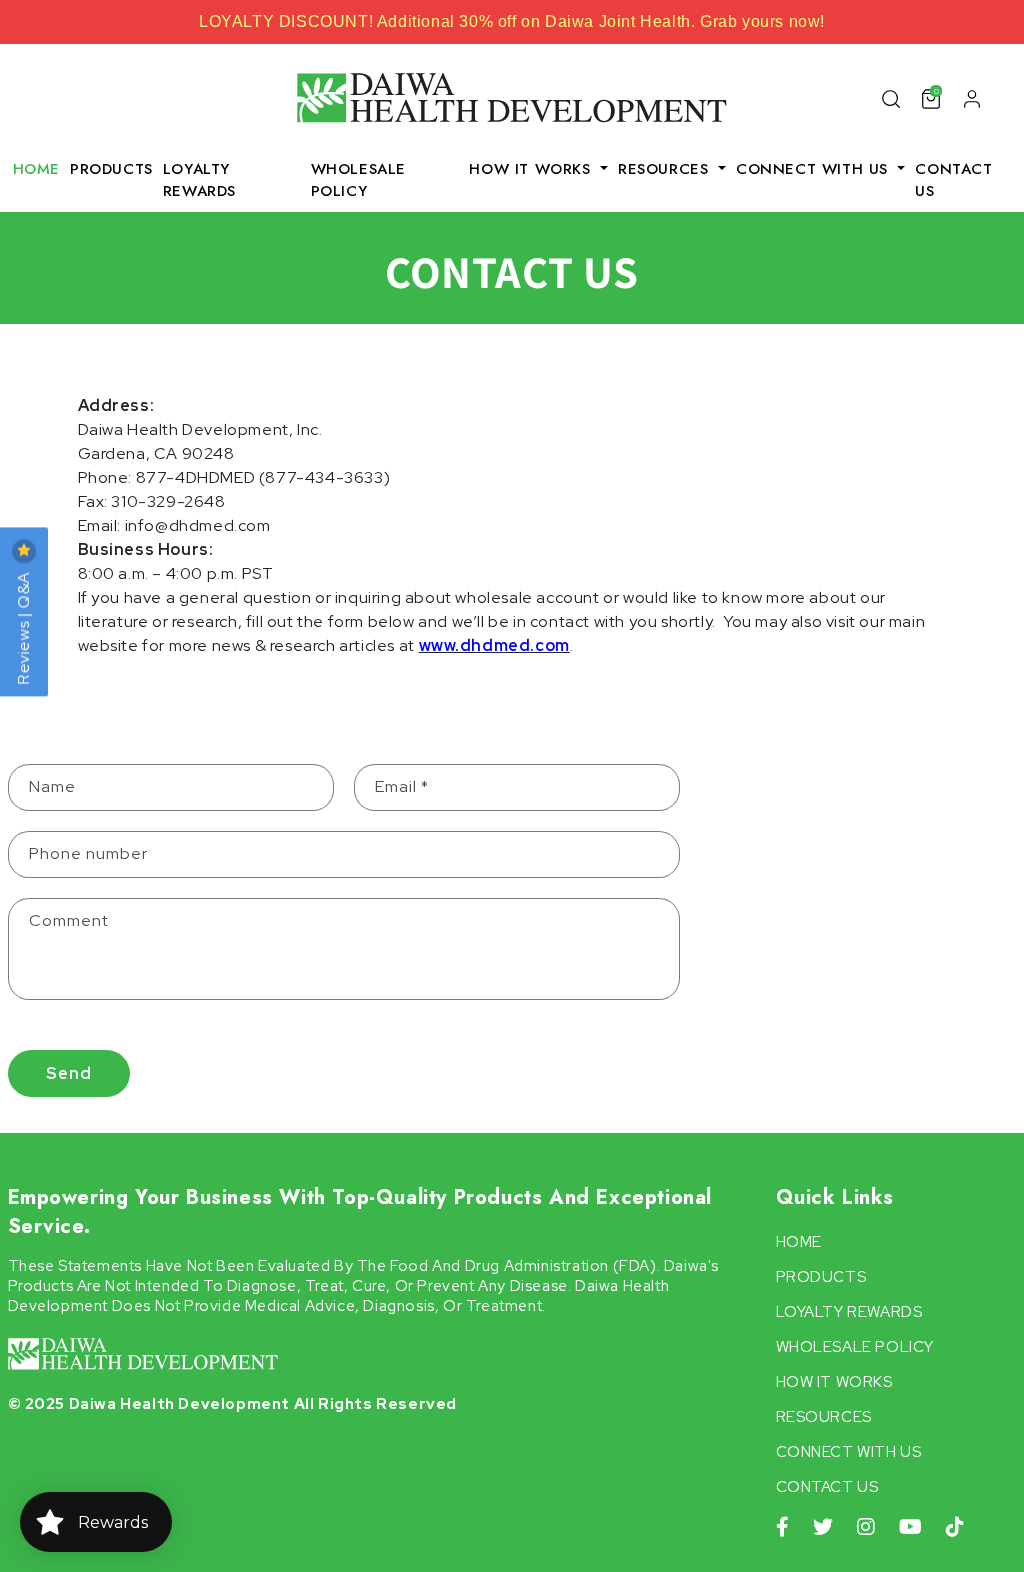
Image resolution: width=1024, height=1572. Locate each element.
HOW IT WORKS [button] (532, 169)
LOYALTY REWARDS (199, 180)
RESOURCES (824, 1417)
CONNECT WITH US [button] (815, 169)
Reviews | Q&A (23, 626)
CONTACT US (953, 180)
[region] (512, 22)
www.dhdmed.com (494, 645)
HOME (36, 169)
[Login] (972, 97)
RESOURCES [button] (666, 169)
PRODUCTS (111, 169)
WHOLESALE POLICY (358, 180)
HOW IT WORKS (834, 1382)
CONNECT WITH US (849, 1452)
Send (69, 1073)
